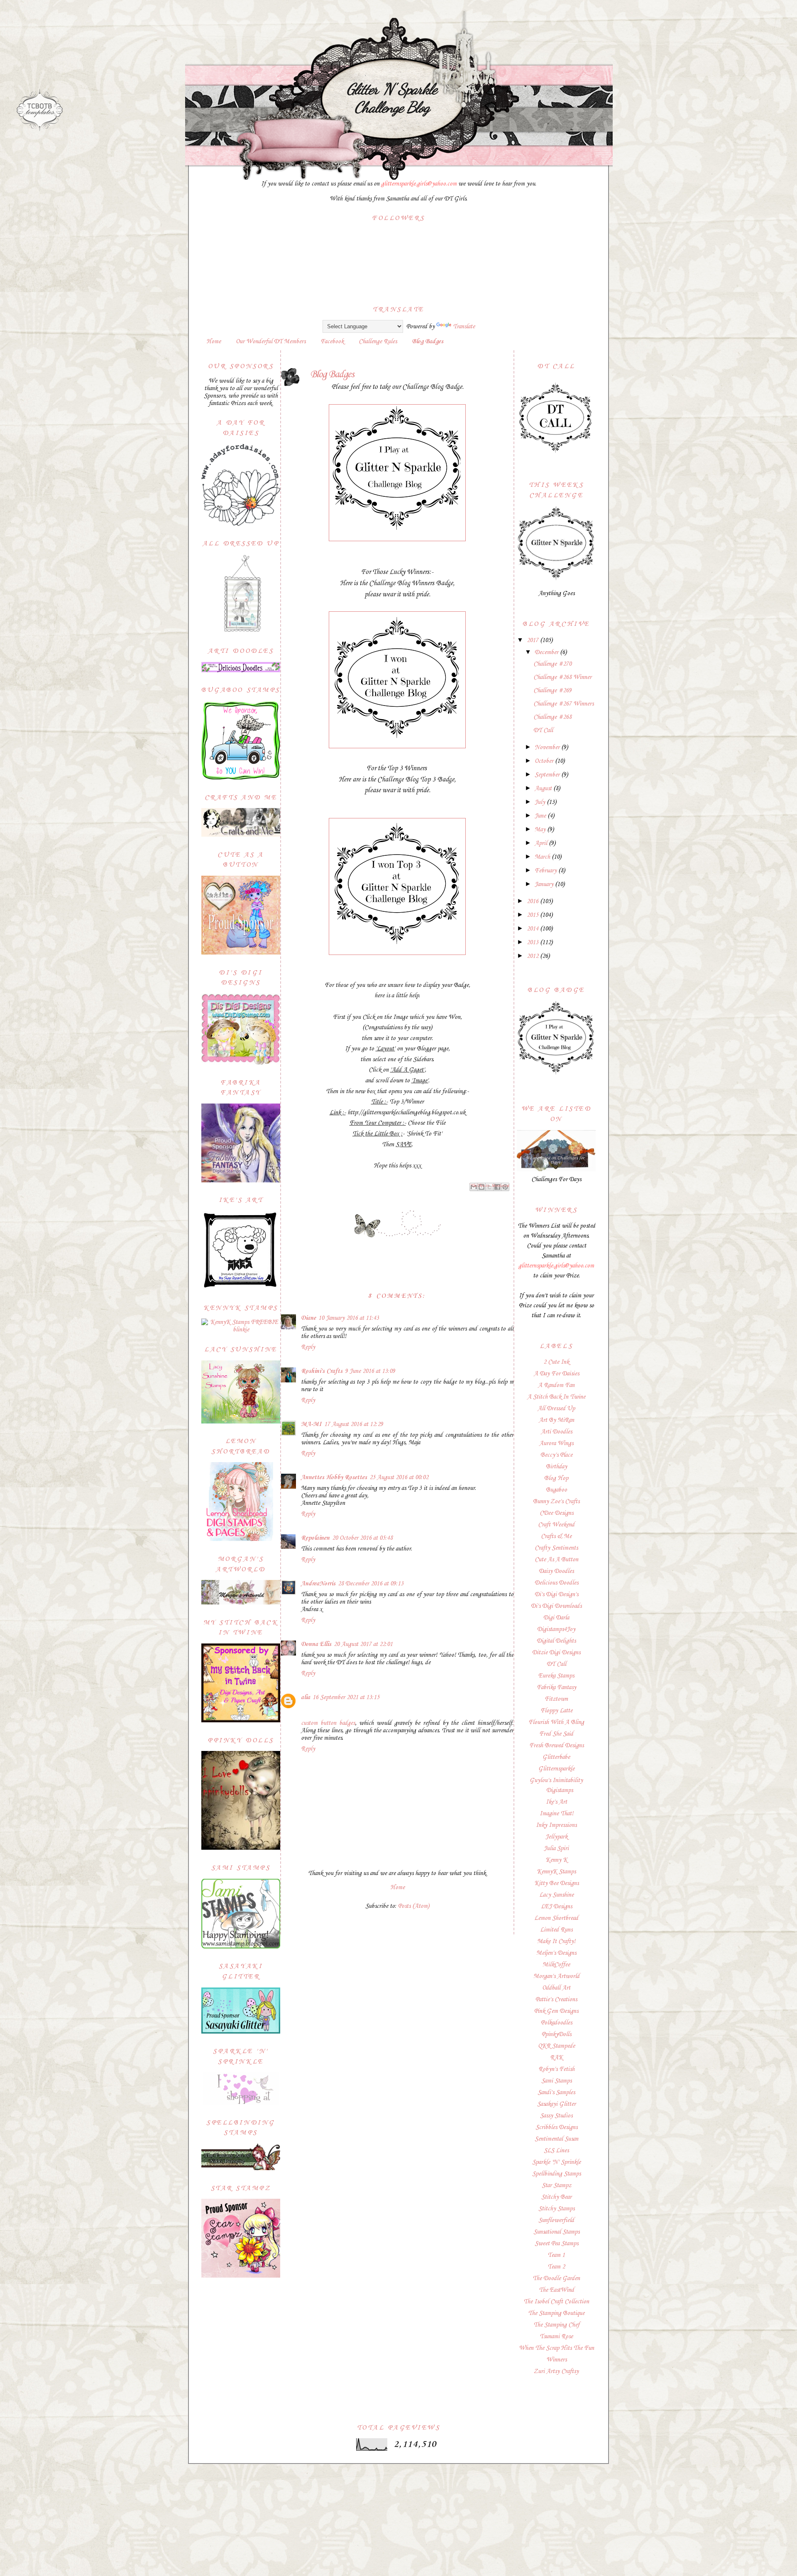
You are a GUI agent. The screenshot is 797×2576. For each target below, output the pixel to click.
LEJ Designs (556, 1907)
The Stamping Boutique (556, 2313)
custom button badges (328, 1723)
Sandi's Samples (556, 2093)
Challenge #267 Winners (564, 704)
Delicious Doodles (556, 1583)
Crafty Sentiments (556, 1548)
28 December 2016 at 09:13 (371, 1584)
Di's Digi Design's (556, 1594)
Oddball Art (556, 1988)
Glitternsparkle (556, 1769)
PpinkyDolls (556, 2034)
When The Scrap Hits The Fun (556, 2348)
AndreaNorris (318, 1584)
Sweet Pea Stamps (556, 2244)
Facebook (332, 342)
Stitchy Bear (556, 2197)
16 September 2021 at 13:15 (346, 1697)
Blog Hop (556, 1478)
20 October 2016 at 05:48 (362, 1538)
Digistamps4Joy (556, 1629)
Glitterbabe (556, 1757)
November (548, 747)
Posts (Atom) (414, 1906)
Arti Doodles (556, 1432)
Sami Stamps (556, 2081)
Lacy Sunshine (556, 1895)
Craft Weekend (556, 1525)
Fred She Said (556, 1734)
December (547, 652)
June (541, 816)
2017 (533, 640)
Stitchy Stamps (556, 2209)
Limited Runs (556, 1930)
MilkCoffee (556, 1965)
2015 (533, 915)
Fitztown (556, 1699)
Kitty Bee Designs (556, 1883)
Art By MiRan (556, 1420)
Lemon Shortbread (556, 1918)
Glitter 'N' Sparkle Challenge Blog (392, 98)
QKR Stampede (556, 2046)
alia (306, 1697)
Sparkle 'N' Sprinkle (556, 2162)
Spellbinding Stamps (556, 2174)
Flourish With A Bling (556, 1722)
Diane (308, 1318)
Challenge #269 (553, 691)
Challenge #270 (553, 664)
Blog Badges (428, 342)
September (548, 775)
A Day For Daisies (556, 1374)
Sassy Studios (556, 2116)
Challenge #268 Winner (562, 677)
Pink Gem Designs (556, 2011)
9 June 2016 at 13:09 (370, 1371)
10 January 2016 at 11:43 (349, 1318)
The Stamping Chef (556, 2325)
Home (214, 342)
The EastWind (556, 2290)
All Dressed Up (556, 1409)
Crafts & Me (556, 1536)
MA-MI (311, 1424)
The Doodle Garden (556, 2278)
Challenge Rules (378, 342)
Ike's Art (556, 1802)
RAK (556, 2058)
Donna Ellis (316, 1644)
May (541, 830)
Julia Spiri (556, 1848)
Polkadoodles (556, 2023)
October (545, 761)
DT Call (543, 730)
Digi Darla (556, 1618)
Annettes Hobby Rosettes (334, 1477)
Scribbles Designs (556, 2127)
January (545, 884)
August (544, 789)
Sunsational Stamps (556, 2232)
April (542, 843)
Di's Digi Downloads (556, 1606)
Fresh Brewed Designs (556, 1746)
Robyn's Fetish (556, 2069)
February (546, 871)
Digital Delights (556, 1641)
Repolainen (315, 1538)
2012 (533, 956)
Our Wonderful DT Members (271, 342)
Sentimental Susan (556, 2139)
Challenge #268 (553, 717)
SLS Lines (556, 2151)
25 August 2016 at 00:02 (399, 1477)
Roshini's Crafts (322, 1371)
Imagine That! (556, 1814)
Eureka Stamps (556, 1676)
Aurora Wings (556, 1443)
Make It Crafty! (556, 1941)
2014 (533, 929)
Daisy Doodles (556, 1571)
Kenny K (556, 1860)
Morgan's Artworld (556, 1976)
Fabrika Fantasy (556, 1687)
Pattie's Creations (556, 2000)
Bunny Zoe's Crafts (556, 1502)
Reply (308, 1347)
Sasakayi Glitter (556, 2104)
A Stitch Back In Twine (556, 1397)
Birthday (556, 1467)
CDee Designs (556, 1513)
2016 (533, 901)
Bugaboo (556, 1490)
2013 (533, 942)
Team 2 (556, 2267)
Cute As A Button (556, 1560)
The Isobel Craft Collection (556, 2302)
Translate (464, 327)
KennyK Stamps (556, 1872)
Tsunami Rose (556, 2337)
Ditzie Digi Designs (556, 1653)
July (541, 802)
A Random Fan (556, 1385)
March (543, 857)
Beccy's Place (556, 1455)
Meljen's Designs (556, 1953)
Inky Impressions (556, 1825)
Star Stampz (556, 2185)
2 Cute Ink (556, 1362)
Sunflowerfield (556, 2220)
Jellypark (556, 1837)
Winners (556, 2360)
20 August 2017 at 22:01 (363, 1644)
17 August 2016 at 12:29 (354, 1424)
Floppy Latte (556, 1711)
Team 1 (556, 2255)
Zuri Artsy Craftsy (556, 2371)
